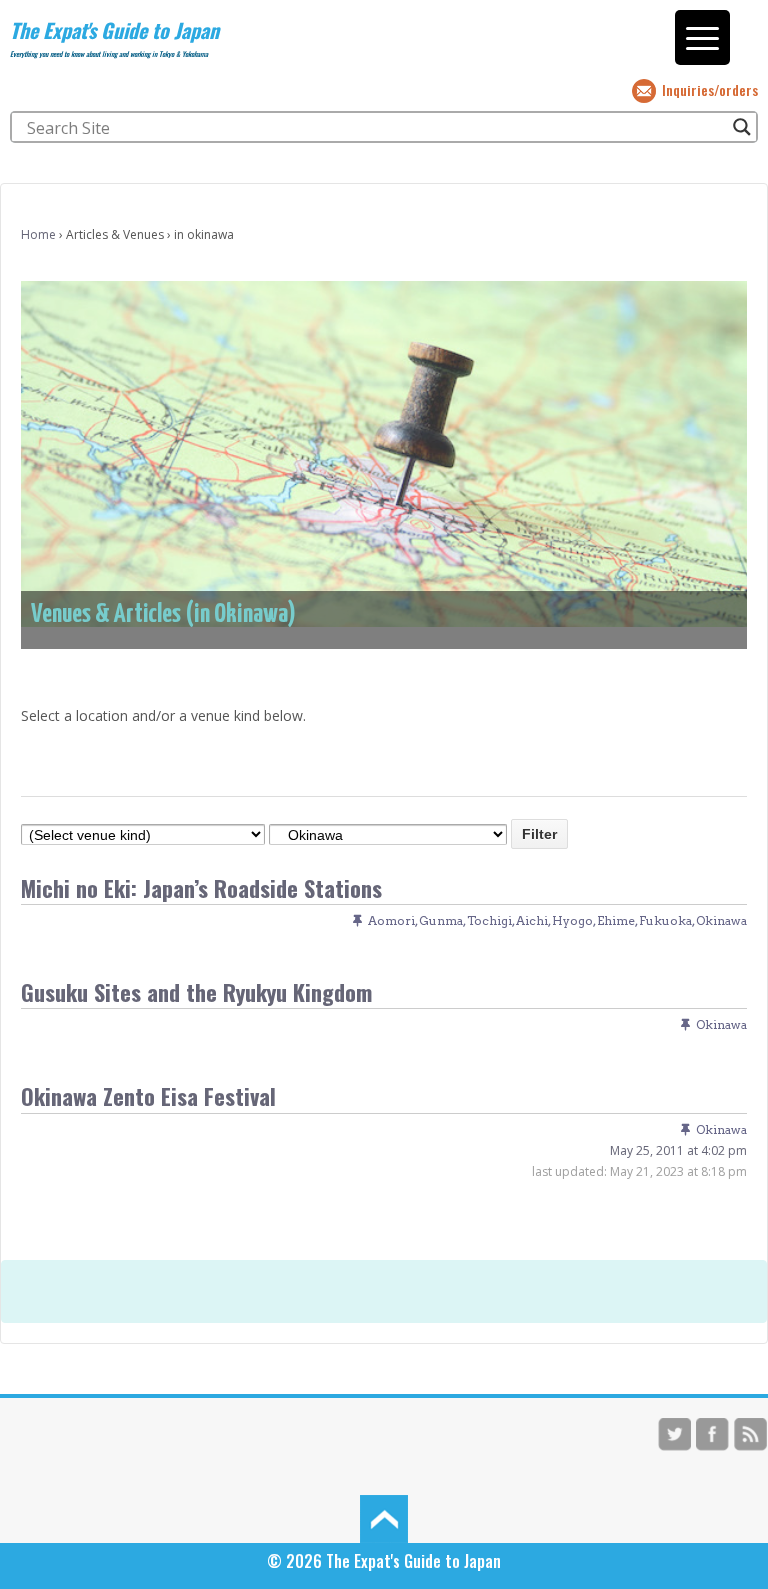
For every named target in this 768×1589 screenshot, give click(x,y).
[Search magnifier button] (742, 127)
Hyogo (572, 920)
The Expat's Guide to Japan (114, 30)
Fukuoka (665, 920)
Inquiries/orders (710, 89)
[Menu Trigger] (702, 37)
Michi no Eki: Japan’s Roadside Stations (201, 887)
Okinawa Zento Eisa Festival (148, 1095)
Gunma (441, 920)
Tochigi (489, 920)
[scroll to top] (384, 1517)
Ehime (616, 920)
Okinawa (721, 920)
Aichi (532, 920)
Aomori (391, 920)
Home (38, 234)
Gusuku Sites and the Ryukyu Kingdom (196, 991)
